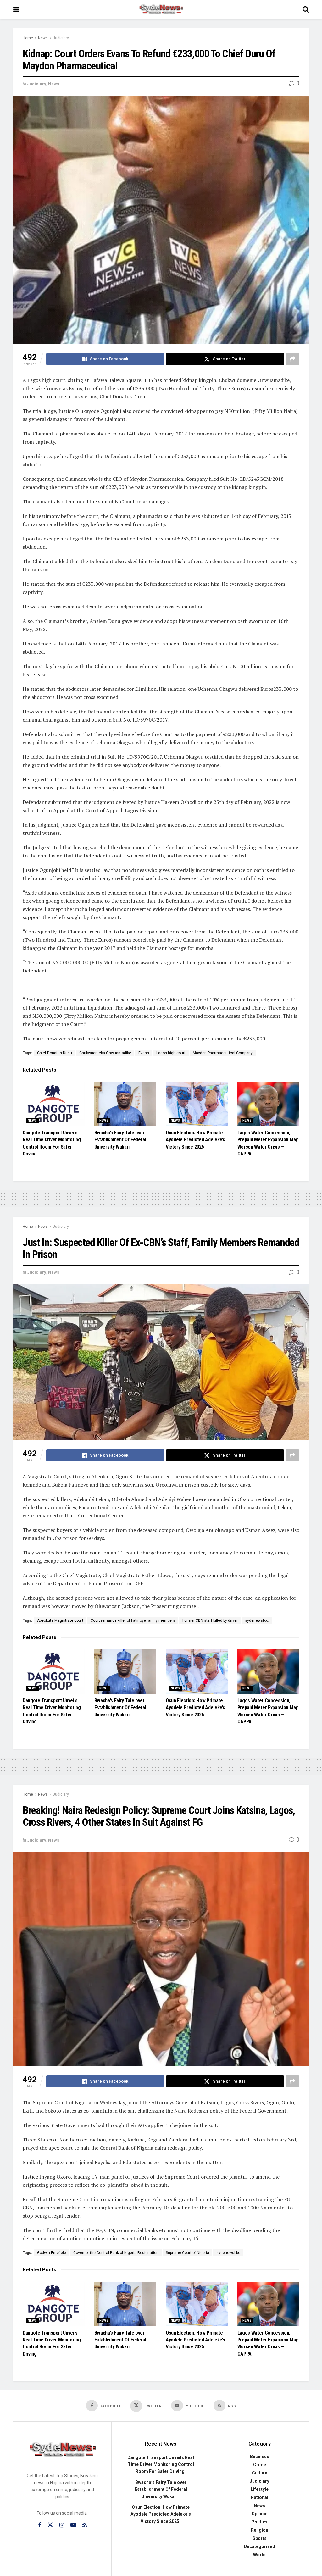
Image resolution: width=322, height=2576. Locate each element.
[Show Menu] (16, 9)
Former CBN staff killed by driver (210, 1620)
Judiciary (61, 38)
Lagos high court (171, 1053)
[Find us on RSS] (85, 2525)
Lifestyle (260, 2489)
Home (28, 38)
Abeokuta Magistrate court (60, 1620)
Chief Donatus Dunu (55, 1053)
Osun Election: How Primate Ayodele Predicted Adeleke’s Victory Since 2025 (195, 1140)
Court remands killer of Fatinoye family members (133, 1620)
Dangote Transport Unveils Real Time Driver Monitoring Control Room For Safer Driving (161, 2465)
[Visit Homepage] (161, 9)
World (259, 2555)
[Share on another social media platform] (292, 359)
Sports (260, 2538)
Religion (260, 2530)
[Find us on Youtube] (73, 2525)
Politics (259, 2522)
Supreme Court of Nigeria (187, 2253)
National (259, 2497)
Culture (260, 2473)
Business (260, 2457)
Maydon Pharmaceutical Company (223, 1053)
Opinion (260, 2514)
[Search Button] (306, 9)
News (43, 38)
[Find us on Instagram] (62, 2525)
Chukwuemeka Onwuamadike (105, 1053)
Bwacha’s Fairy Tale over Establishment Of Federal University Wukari (120, 1140)
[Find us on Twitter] (50, 2525)
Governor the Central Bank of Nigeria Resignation (116, 2253)
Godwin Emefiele (52, 2253)
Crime (260, 2465)
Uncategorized (259, 2546)
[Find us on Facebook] (40, 2525)
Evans (144, 1053)
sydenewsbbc (257, 1620)
